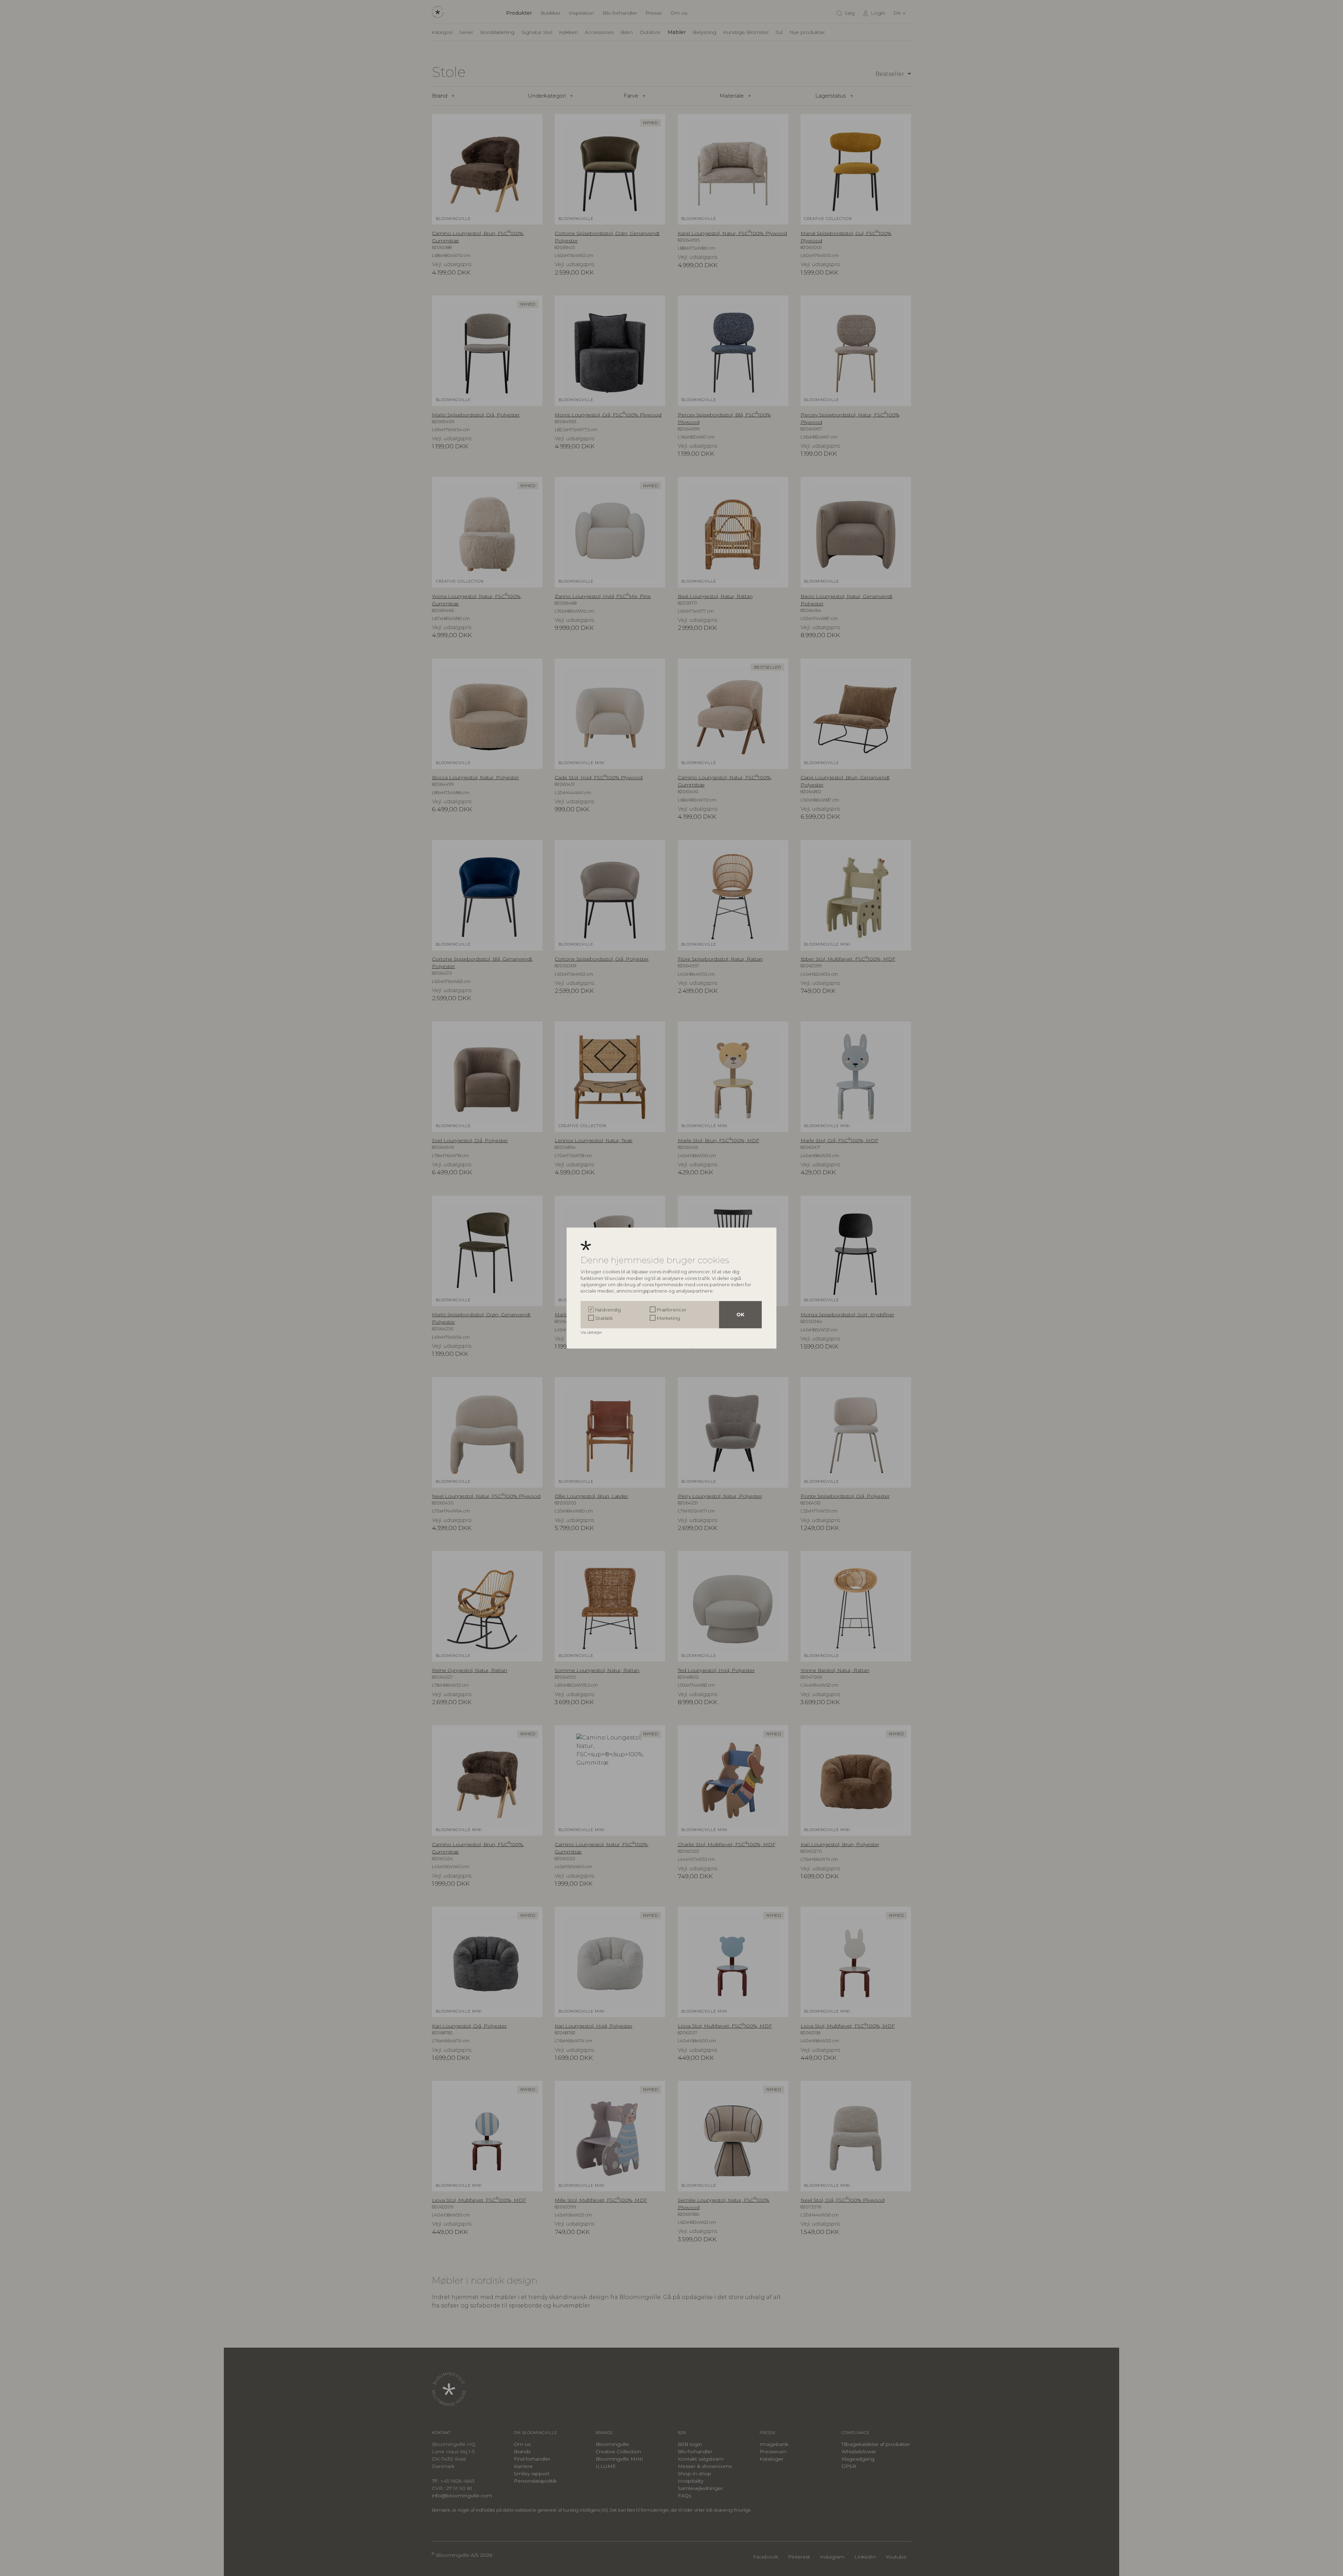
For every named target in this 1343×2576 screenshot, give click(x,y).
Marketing (668, 1318)
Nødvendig (608, 1310)
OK (740, 1315)
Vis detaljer (592, 1332)
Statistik (604, 1318)
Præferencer (672, 1310)
